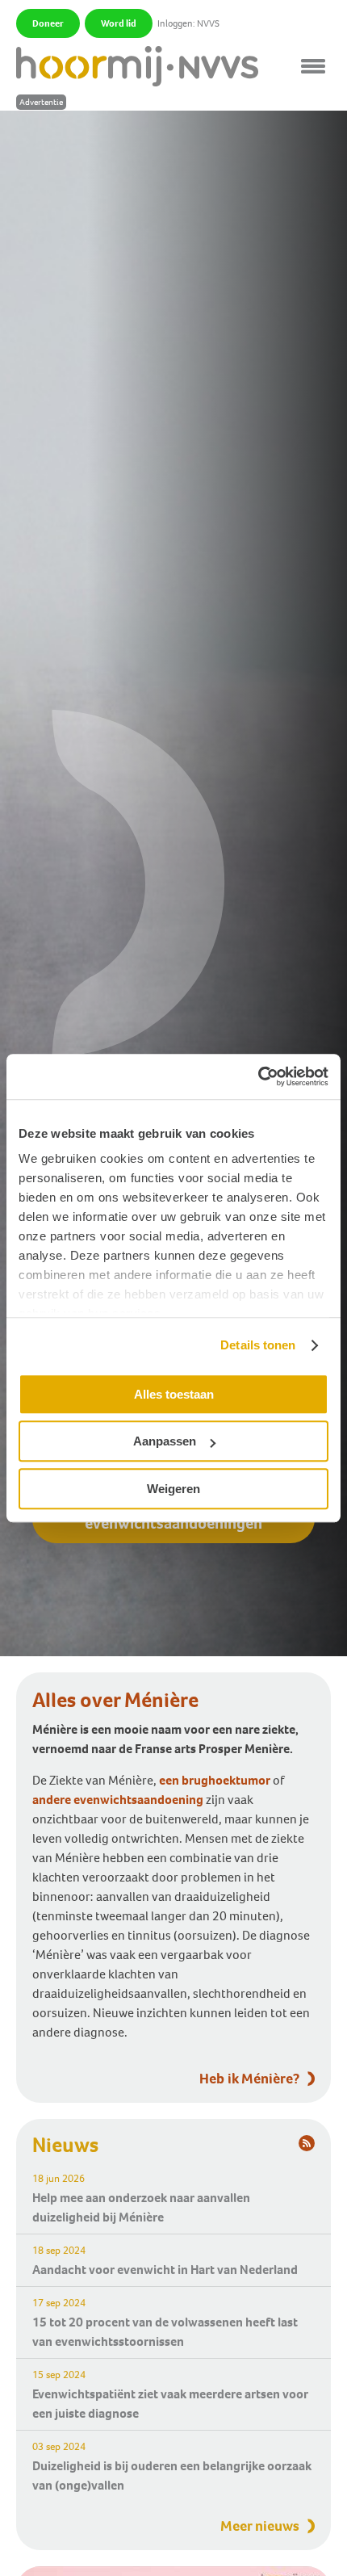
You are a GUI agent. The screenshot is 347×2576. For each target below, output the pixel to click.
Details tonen (258, 1345)
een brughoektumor (215, 1780)
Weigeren (173, 1489)
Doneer (48, 23)
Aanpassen (165, 1441)
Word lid (119, 23)
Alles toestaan (174, 1394)
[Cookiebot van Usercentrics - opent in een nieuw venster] (258, 1076)
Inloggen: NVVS (188, 23)
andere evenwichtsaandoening (118, 1800)
